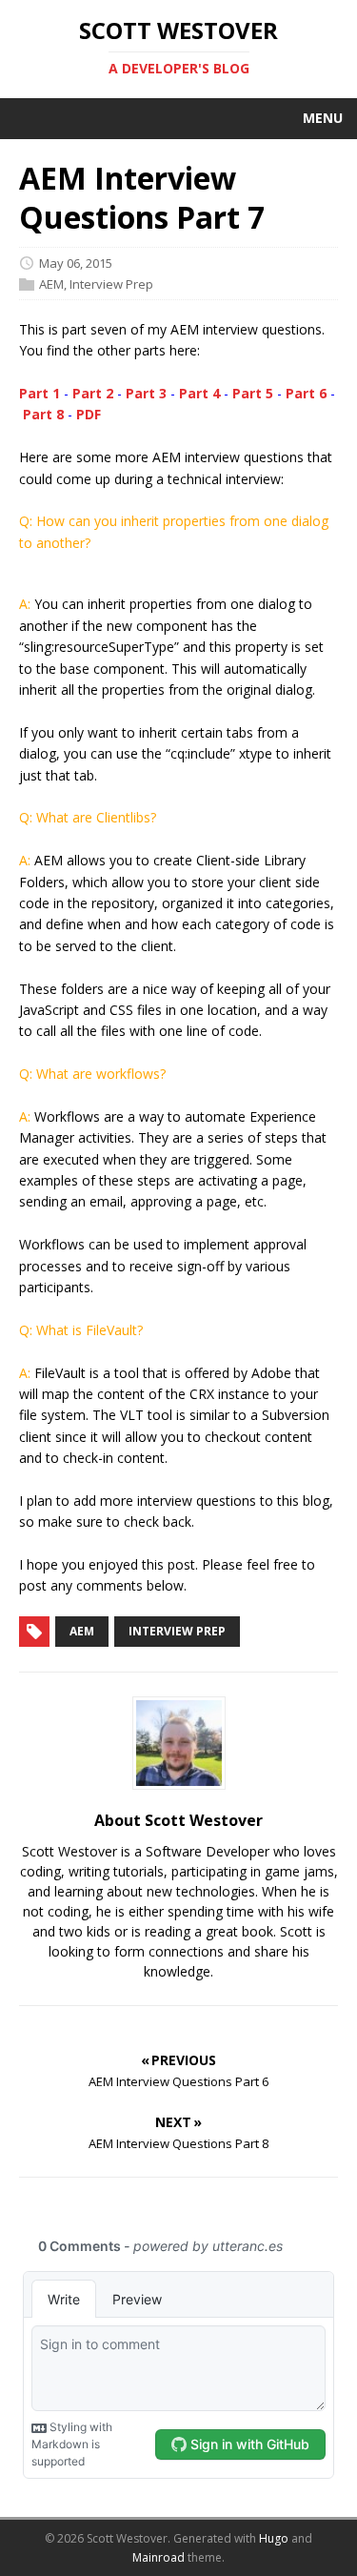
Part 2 (93, 393)
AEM (51, 284)
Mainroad (159, 2557)
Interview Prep (111, 284)
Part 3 (146, 393)
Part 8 (43, 414)
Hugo (274, 2538)
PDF (89, 414)
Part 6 (306, 393)
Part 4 (199, 393)
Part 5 (253, 393)
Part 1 (40, 393)
